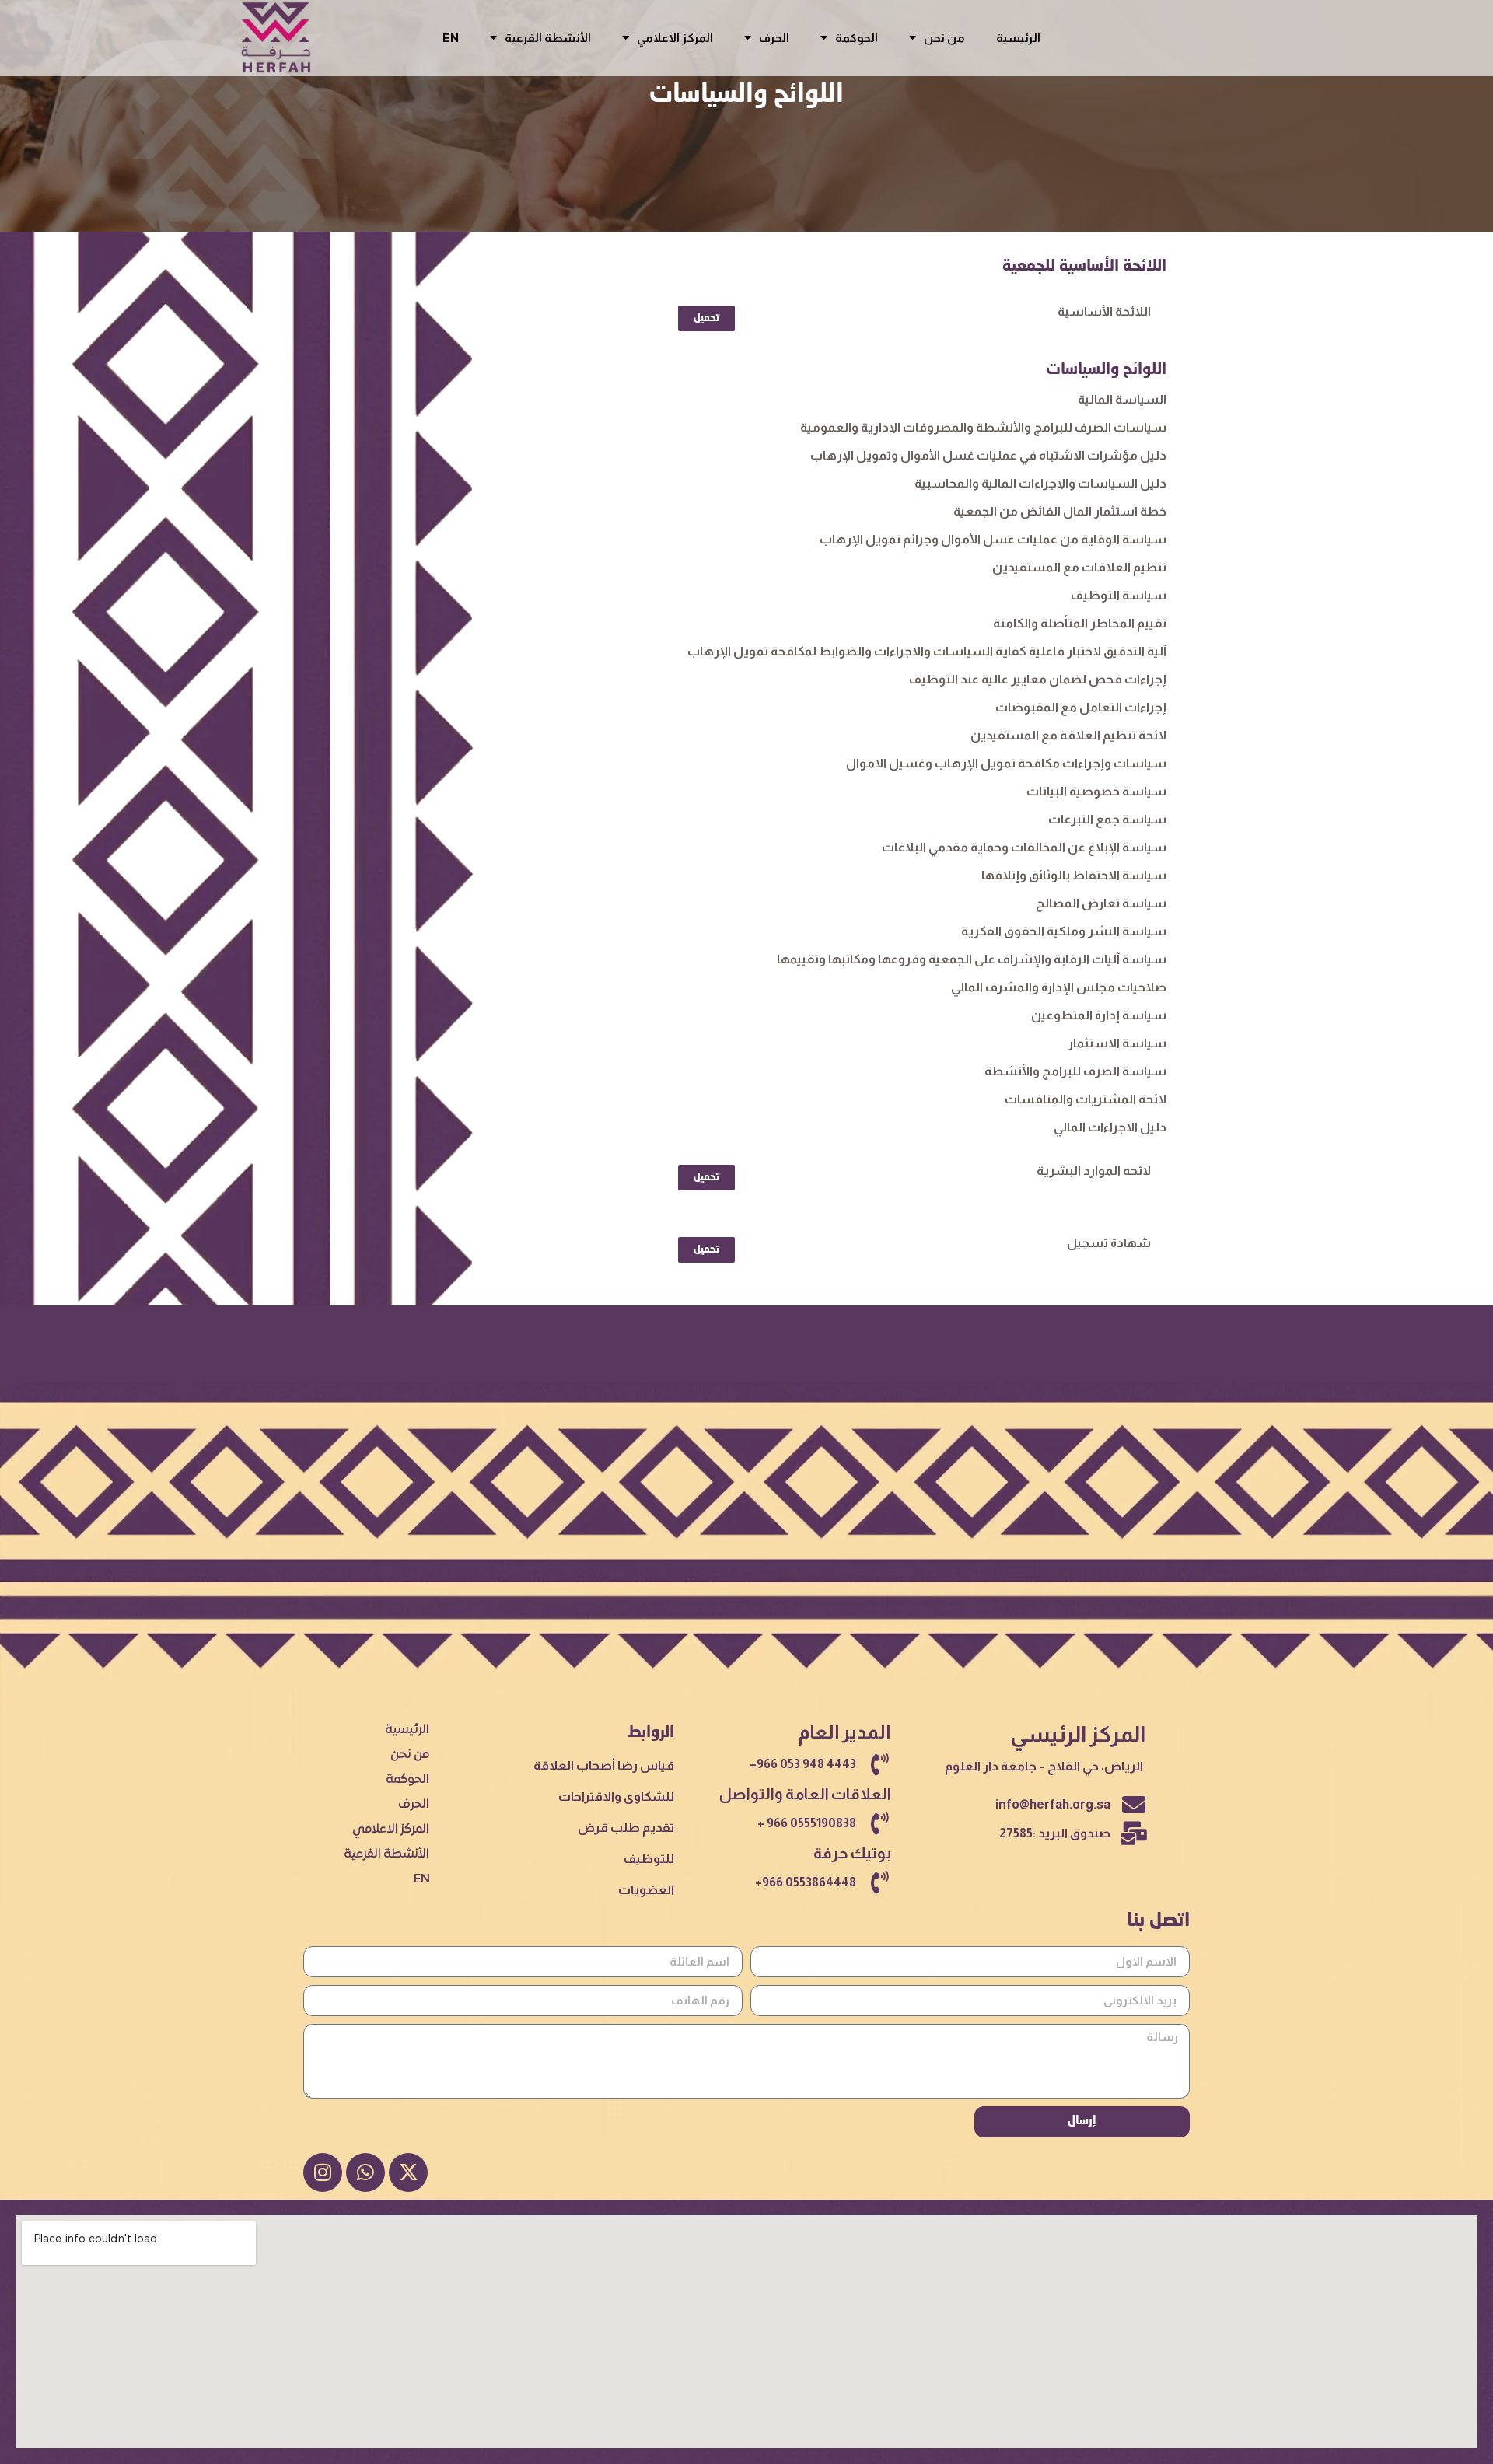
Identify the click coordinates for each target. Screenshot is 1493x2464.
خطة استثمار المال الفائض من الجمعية (1060, 511)
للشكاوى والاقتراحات (616, 1796)
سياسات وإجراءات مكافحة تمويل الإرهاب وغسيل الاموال (1006, 763)
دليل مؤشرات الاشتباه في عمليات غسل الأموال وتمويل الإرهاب (988, 455)
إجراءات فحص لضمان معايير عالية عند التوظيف (1038, 679)
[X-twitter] (408, 2172)
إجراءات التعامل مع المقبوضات (1081, 707)
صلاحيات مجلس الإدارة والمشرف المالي (1059, 987)
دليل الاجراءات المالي (1110, 1127)
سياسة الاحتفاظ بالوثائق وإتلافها (1074, 875)
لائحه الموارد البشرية (1094, 1171)
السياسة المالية (1122, 399)
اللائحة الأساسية (1104, 311)
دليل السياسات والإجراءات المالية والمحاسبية (1040, 483)
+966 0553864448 (806, 1882)
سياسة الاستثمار (1117, 1043)
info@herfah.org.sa (1053, 1804)
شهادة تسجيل (1109, 1243)
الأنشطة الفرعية (548, 38)
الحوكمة (857, 38)
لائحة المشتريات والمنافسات (1086, 1099)
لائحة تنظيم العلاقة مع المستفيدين (1068, 735)
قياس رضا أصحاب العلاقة (604, 1765)
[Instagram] (323, 2172)
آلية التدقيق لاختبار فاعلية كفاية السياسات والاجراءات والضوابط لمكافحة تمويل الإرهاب (927, 651)
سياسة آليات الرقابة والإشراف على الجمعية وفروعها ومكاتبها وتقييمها (972, 959)
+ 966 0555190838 (807, 1823)
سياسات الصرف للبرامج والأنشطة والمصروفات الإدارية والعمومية (983, 427)
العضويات (646, 1890)
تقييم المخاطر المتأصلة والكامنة (1080, 623)
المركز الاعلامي (675, 38)
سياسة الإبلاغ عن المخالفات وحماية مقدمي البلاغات (1024, 847)
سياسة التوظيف (1119, 595)
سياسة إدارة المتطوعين (1099, 1015)
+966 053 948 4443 (803, 1764)
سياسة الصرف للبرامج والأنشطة (1075, 1071)
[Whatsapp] (365, 2172)
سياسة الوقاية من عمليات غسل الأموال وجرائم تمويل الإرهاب (993, 539)
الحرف (774, 38)
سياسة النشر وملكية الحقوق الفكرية (1064, 931)
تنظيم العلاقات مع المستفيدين (1079, 567)
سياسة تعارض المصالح (1101, 903)
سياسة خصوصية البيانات (1096, 791)
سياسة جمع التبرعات (1107, 819)
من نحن (944, 38)
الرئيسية (1018, 38)
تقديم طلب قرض (626, 1828)
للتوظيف (649, 1859)
